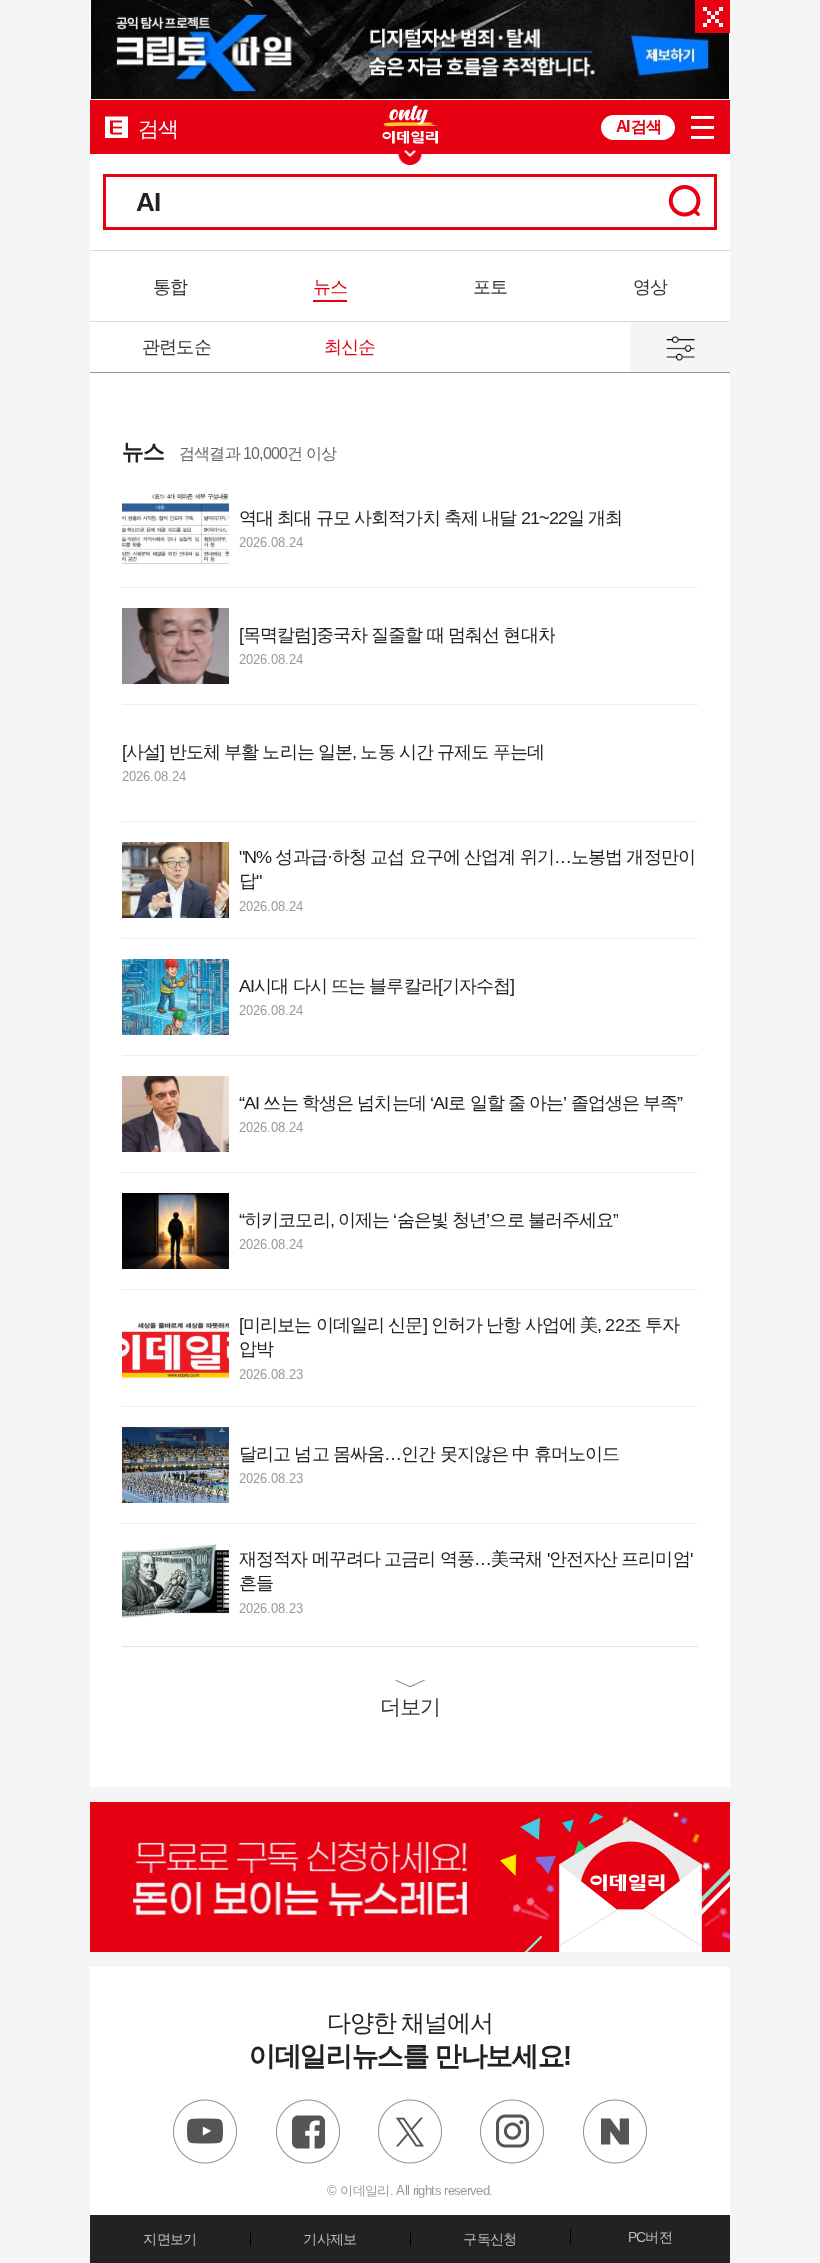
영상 (650, 287)
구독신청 (489, 2239)
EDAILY (116, 126)
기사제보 (329, 2239)
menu (702, 127)
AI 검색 (638, 126)
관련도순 (176, 347)
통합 (170, 287)
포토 (490, 287)
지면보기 (169, 2239)
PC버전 (650, 2237)
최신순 (349, 347)
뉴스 (330, 287)
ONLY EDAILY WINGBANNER (410, 124)
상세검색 (680, 347)
